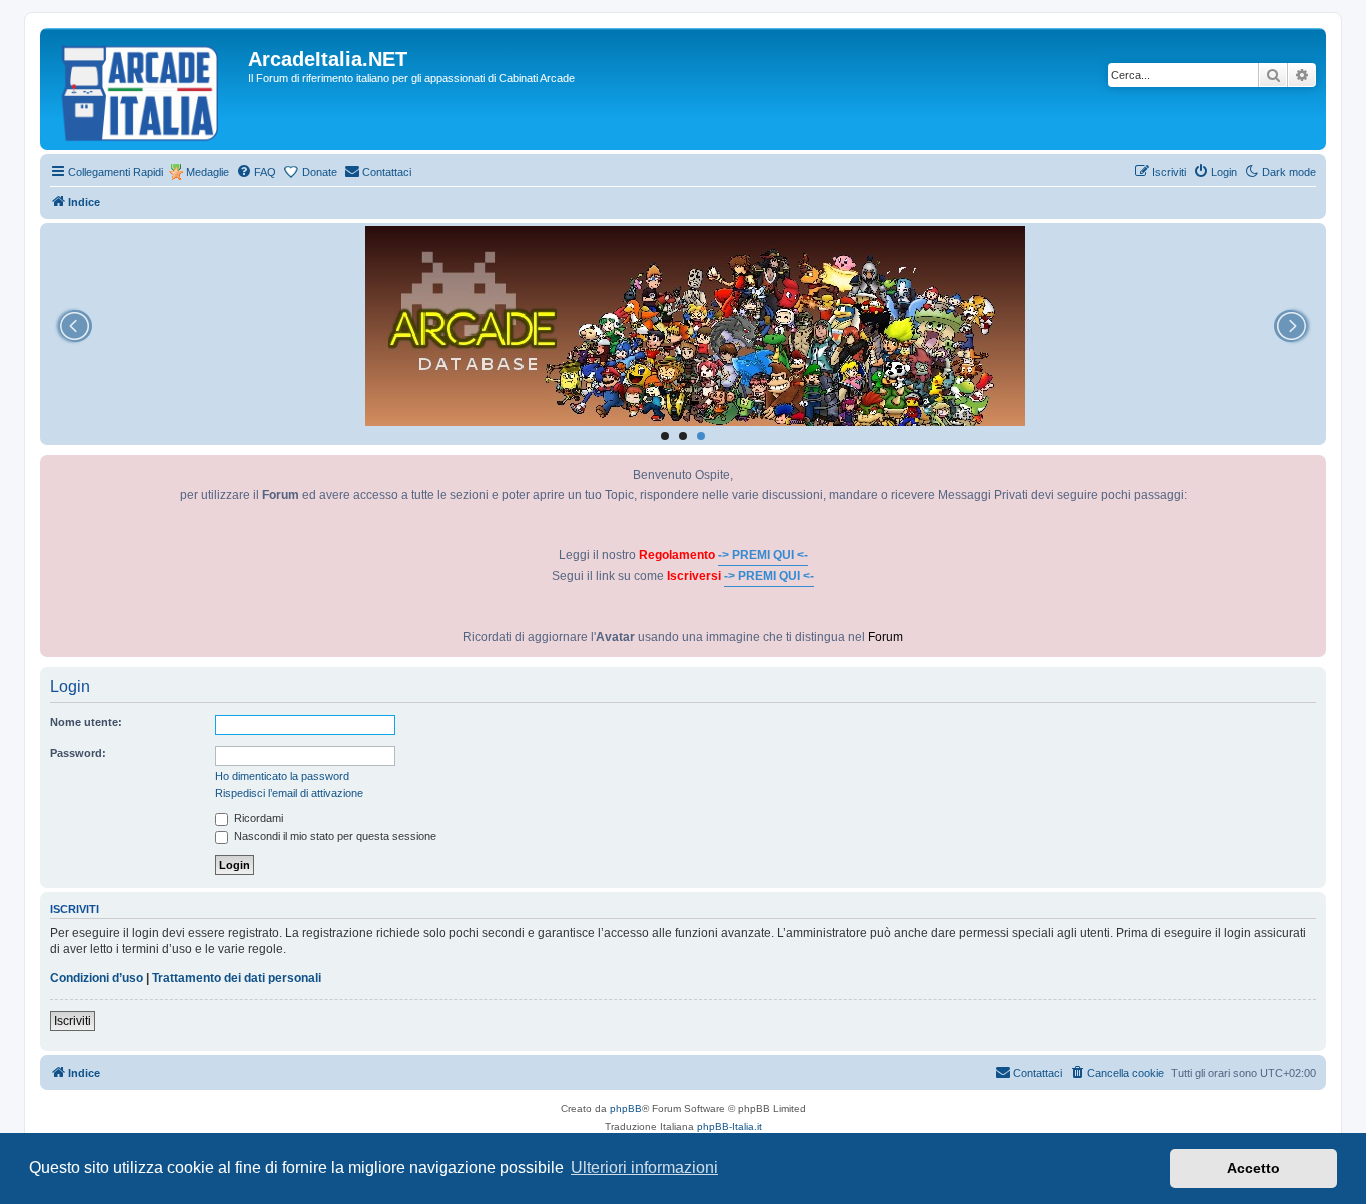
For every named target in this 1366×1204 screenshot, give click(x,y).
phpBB (626, 1108)
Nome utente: (86, 722)
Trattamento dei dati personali (236, 978)
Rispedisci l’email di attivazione (289, 793)
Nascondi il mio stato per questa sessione (333, 836)
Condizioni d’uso (96, 978)
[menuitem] (256, 172)
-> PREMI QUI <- (763, 555)
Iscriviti (72, 1021)
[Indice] (146, 89)
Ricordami (257, 818)
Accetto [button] (1253, 1168)
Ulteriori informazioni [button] (644, 1167)
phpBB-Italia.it (729, 1126)
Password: (78, 753)
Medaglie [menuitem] (207, 172)
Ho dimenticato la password (282, 776)
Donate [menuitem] (319, 172)
